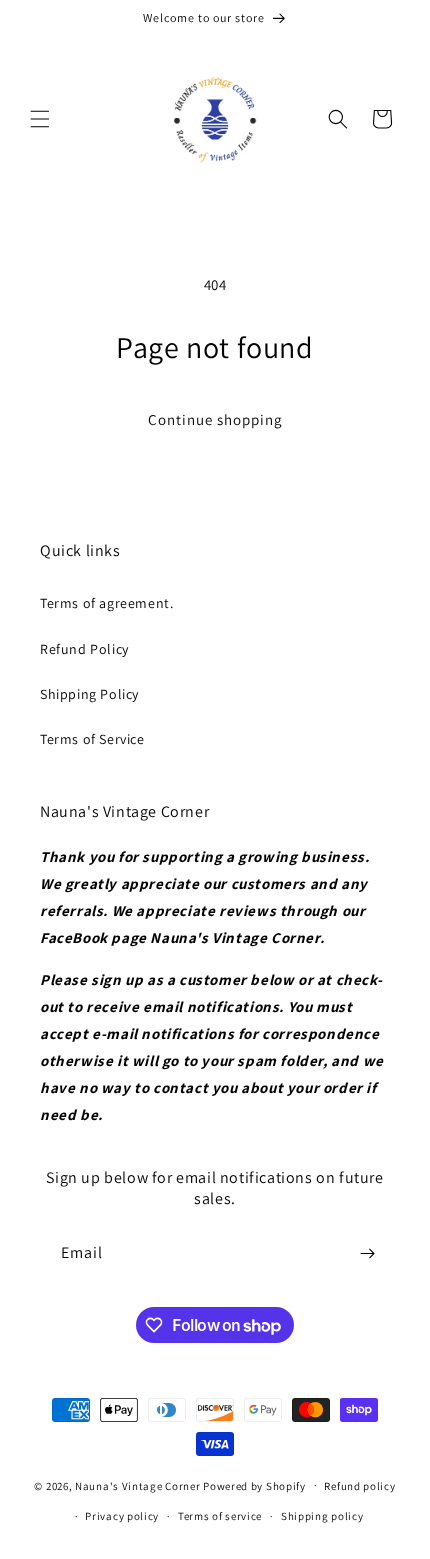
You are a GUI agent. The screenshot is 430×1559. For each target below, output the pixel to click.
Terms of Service (92, 739)
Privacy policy (122, 1516)
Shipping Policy (89, 694)
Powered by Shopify (254, 1485)
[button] (40, 119)
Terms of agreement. (106, 603)
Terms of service (220, 1516)
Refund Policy (84, 649)
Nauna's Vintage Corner (137, 1485)
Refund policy (359, 1486)
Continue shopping (215, 419)
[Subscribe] (367, 1253)
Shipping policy (322, 1516)
